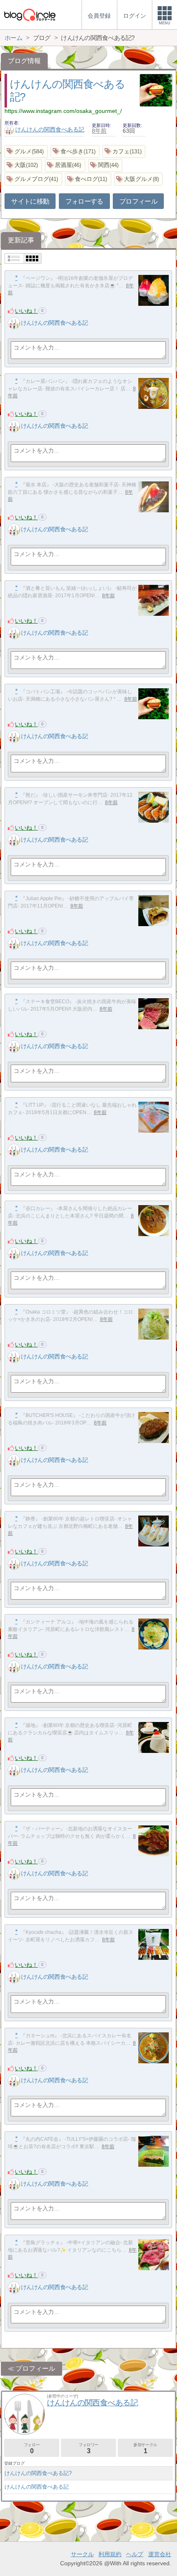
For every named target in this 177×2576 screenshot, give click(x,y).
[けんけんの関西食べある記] (14, 323)
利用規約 (110, 2554)
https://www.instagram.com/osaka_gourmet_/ (63, 111)
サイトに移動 (30, 201)
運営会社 (160, 2554)
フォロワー (88, 2448)
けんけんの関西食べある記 (50, 129)
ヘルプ (135, 2554)
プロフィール (138, 201)
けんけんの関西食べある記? (38, 2473)
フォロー (32, 2448)
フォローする (84, 201)
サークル (82, 2554)
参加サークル (145, 2448)
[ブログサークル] (30, 15)
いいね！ (26, 311)
